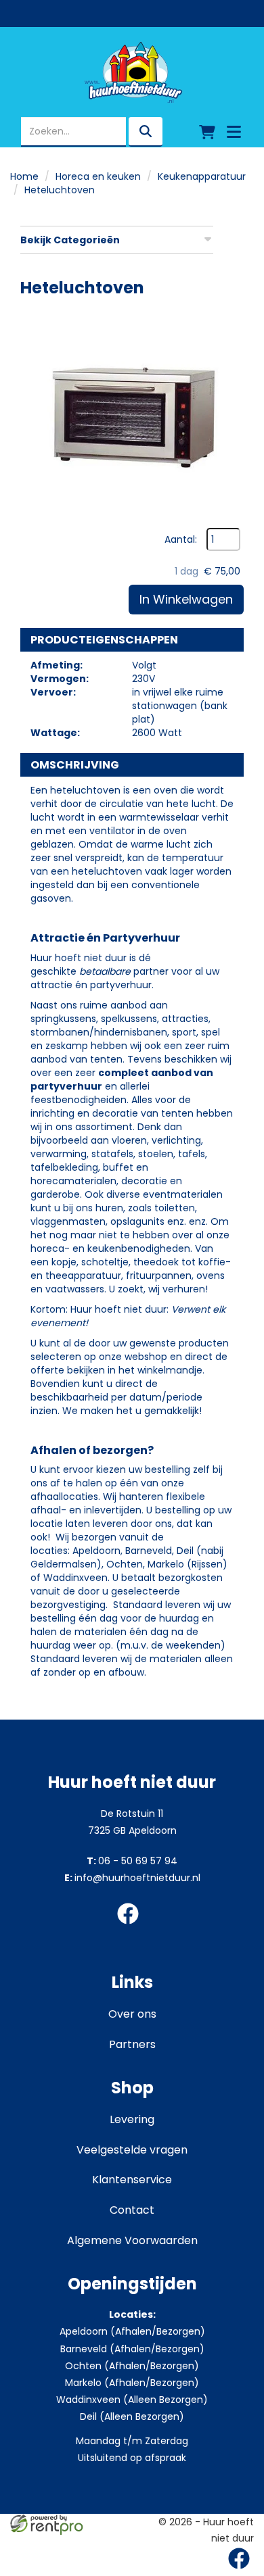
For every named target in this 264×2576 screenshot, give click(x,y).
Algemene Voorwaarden (132, 2240)
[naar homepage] (132, 72)
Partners (132, 2044)
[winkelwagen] (207, 132)
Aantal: (181, 539)
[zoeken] (146, 132)
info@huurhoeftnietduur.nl (132, 1878)
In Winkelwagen (186, 599)
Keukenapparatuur (202, 176)
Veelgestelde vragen (132, 2150)
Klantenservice (132, 2180)
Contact (132, 2210)
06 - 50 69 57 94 (132, 1861)
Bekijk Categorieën (70, 240)
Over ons (132, 2014)
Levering (132, 2119)
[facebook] (132, 1926)
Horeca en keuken (98, 176)
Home (24, 176)
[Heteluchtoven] (132, 416)
